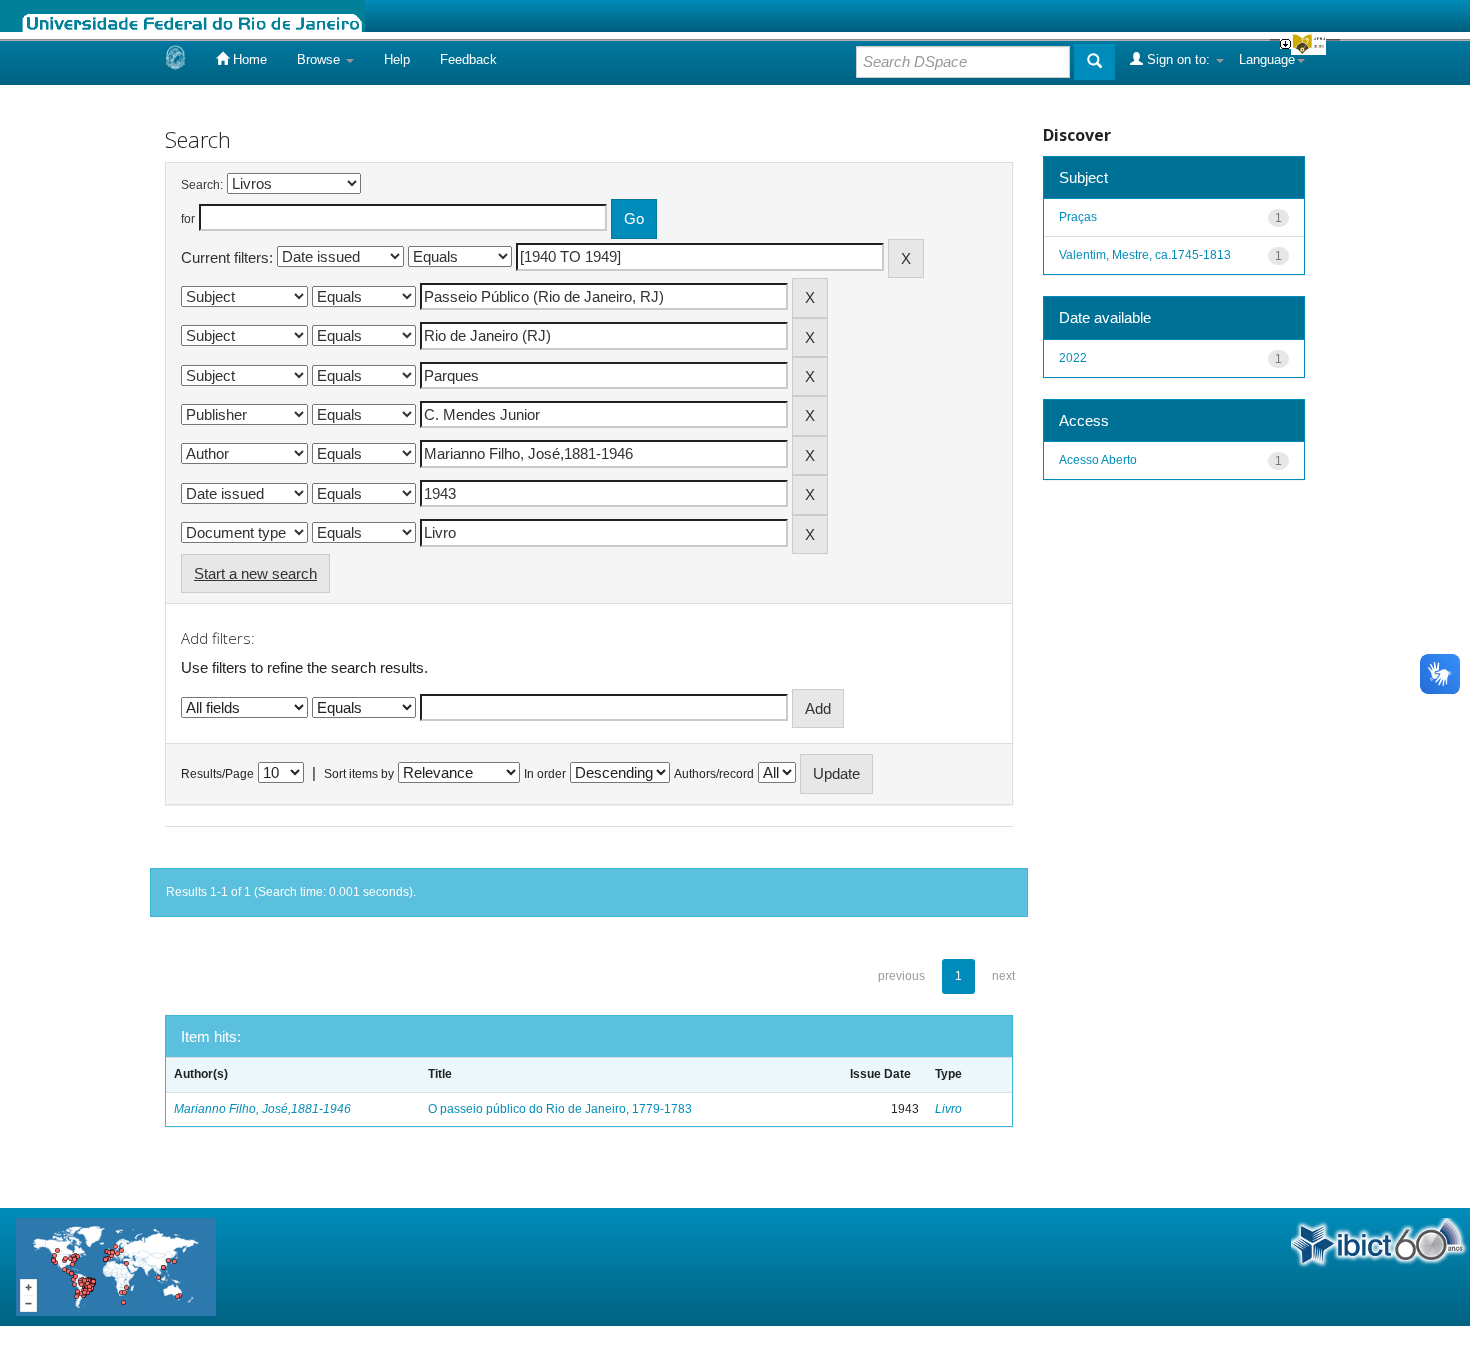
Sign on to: (1178, 59)
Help (397, 59)
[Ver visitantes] (116, 1265)
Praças (1078, 217)
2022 (1073, 358)
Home (248, 59)
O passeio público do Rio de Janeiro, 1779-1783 (560, 1109)
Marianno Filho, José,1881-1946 (262, 1109)
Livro (948, 1109)
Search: (202, 185)
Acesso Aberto (1098, 460)
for (188, 219)
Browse (320, 59)
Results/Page (217, 774)
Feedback (468, 59)
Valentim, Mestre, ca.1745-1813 (1145, 255)
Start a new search (255, 573)
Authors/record (714, 774)
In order (545, 774)
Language (1267, 59)
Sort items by (359, 774)
